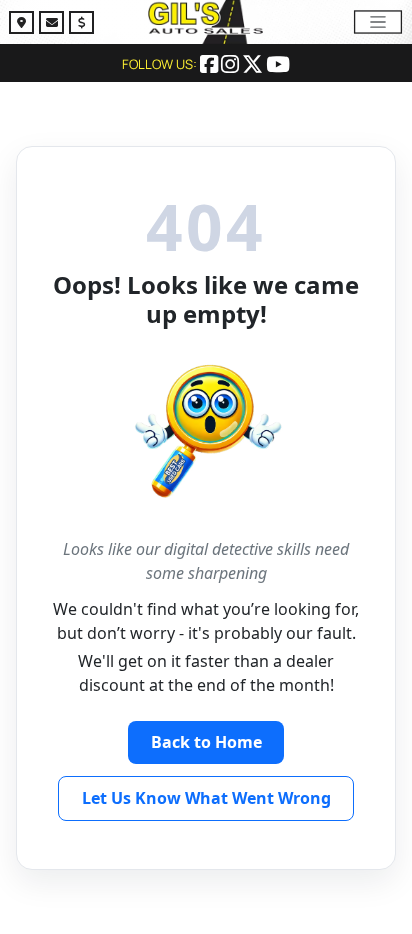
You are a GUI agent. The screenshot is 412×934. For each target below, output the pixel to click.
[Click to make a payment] (81, 25)
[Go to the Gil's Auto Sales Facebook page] (210, 66)
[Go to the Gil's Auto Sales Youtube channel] (278, 66)
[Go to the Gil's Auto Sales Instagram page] (231, 66)
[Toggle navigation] (378, 21)
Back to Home (206, 742)
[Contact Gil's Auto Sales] (54, 25)
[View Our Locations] (24, 25)
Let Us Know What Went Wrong (206, 798)
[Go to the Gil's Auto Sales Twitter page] (254, 66)
